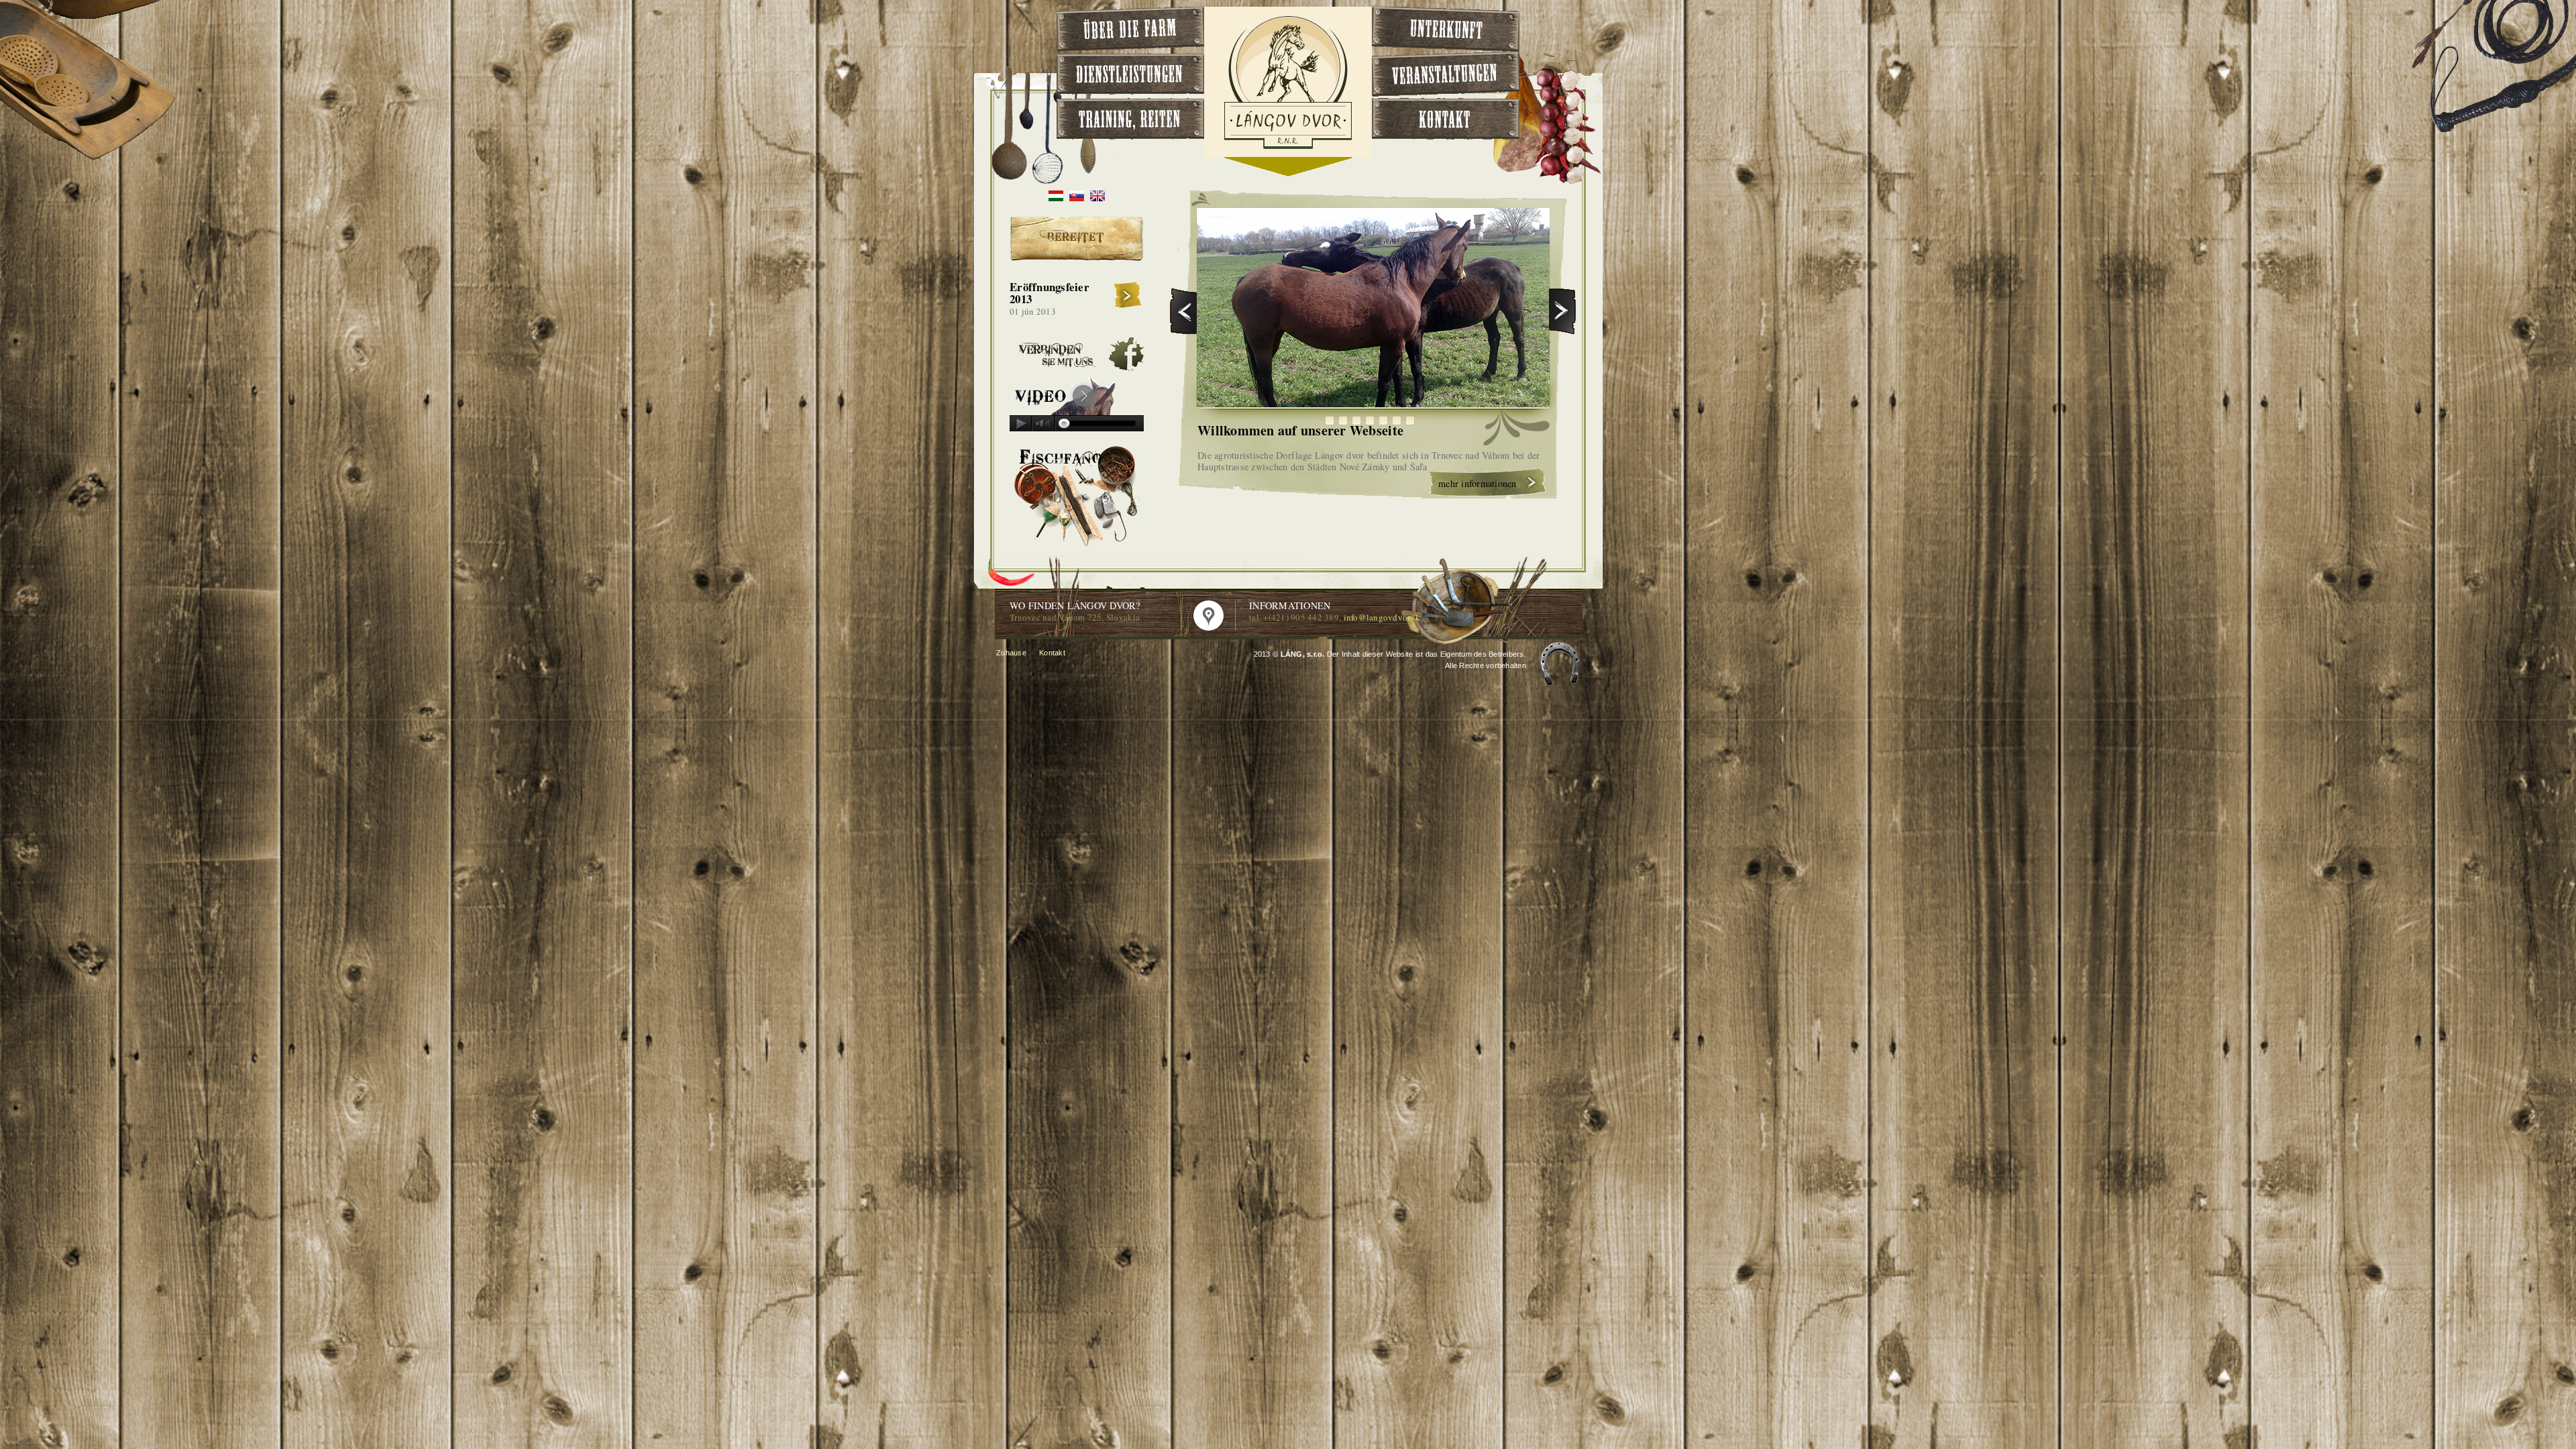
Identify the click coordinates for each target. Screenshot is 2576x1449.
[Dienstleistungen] (1130, 74)
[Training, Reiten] (1130, 119)
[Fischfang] (1077, 546)
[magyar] (1056, 198)
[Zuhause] (1288, 147)
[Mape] (1209, 615)
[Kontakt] (1446, 119)
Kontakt (1052, 653)
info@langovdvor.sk (1382, 617)
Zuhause (1011, 653)
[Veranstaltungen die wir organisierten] (1446, 74)
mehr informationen (1478, 483)
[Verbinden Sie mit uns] (1077, 368)
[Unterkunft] (1446, 29)
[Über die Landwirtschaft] (1130, 29)
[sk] (1077, 198)
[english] (1097, 198)
